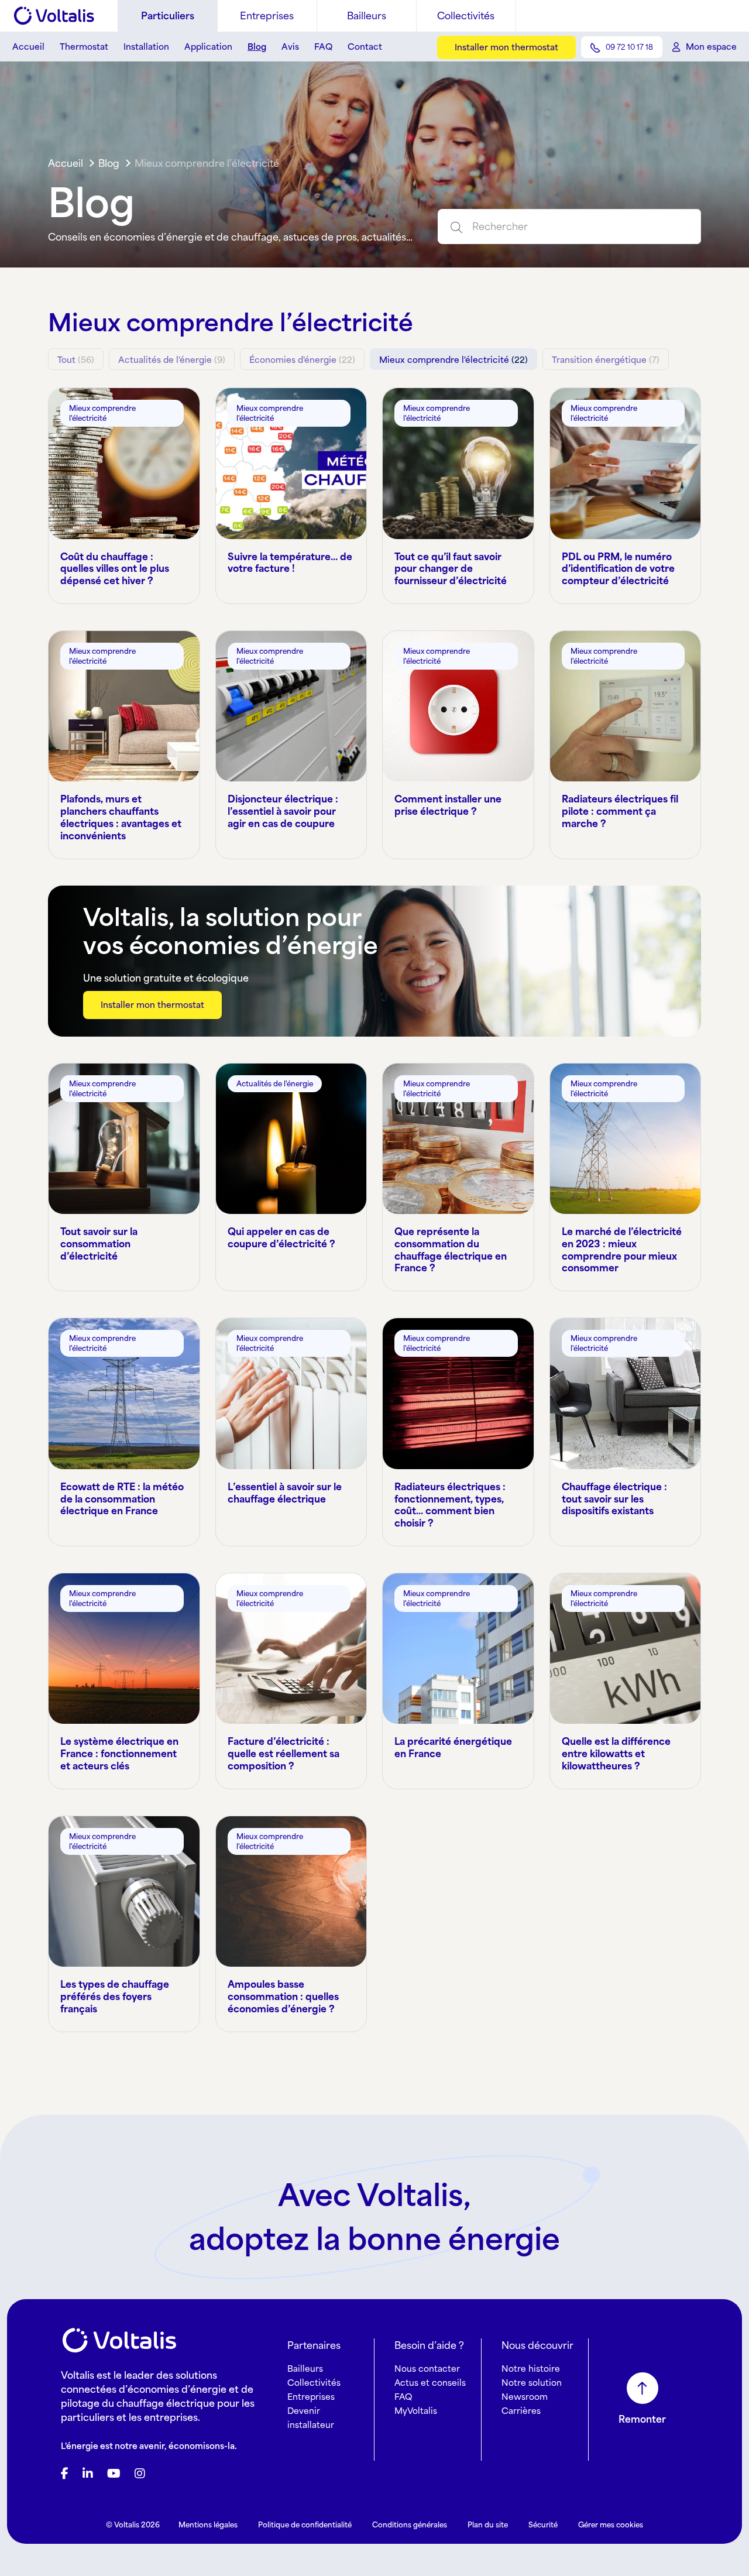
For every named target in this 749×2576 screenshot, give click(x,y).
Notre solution (532, 2383)
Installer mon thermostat (506, 47)
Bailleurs (367, 16)
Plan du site (488, 2525)
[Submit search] (451, 227)
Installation (146, 47)
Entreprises (267, 16)
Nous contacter (427, 2369)
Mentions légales (208, 2525)
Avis (290, 47)
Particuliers (168, 16)
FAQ (323, 47)
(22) (302, 360)
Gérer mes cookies (611, 2525)
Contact (365, 47)
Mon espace (711, 47)
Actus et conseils (430, 2383)
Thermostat (84, 47)
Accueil (28, 47)
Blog (257, 47)
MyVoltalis (416, 2411)
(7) (606, 360)
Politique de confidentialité (305, 2525)
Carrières (521, 2411)
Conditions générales (410, 2525)
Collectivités (466, 16)
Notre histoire (531, 2369)
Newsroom (525, 2397)
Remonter (642, 2419)
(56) (76, 360)
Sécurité (543, 2525)
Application (208, 47)
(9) (172, 360)
